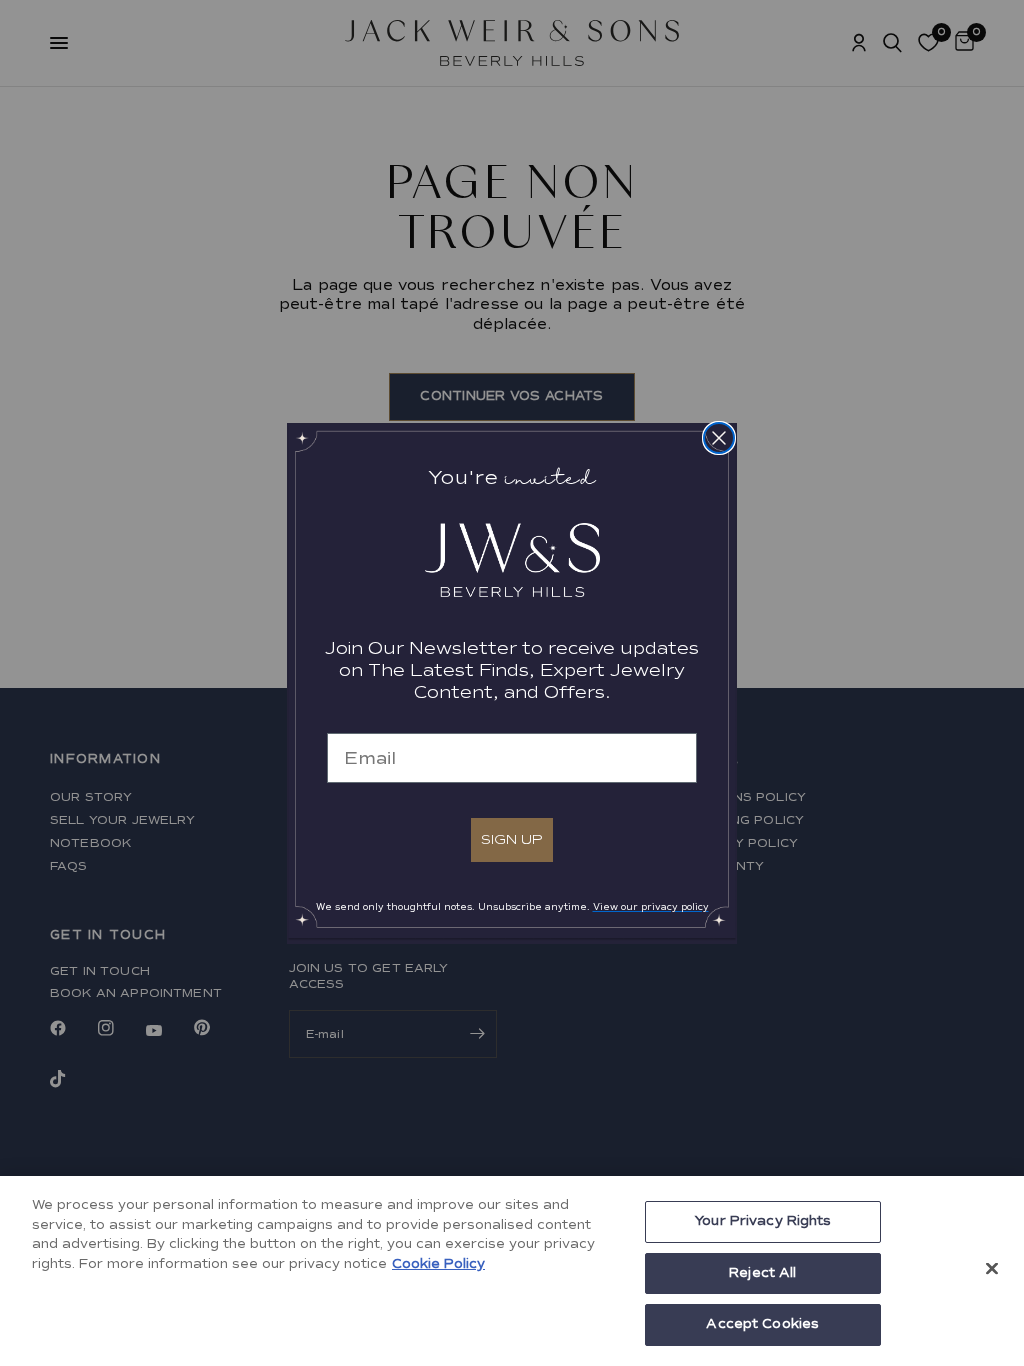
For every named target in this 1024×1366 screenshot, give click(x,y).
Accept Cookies (762, 1324)
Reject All (762, 1273)
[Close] (992, 1269)
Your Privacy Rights (762, 1221)
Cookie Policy (438, 1264)
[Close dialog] (719, 438)
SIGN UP (512, 839)
